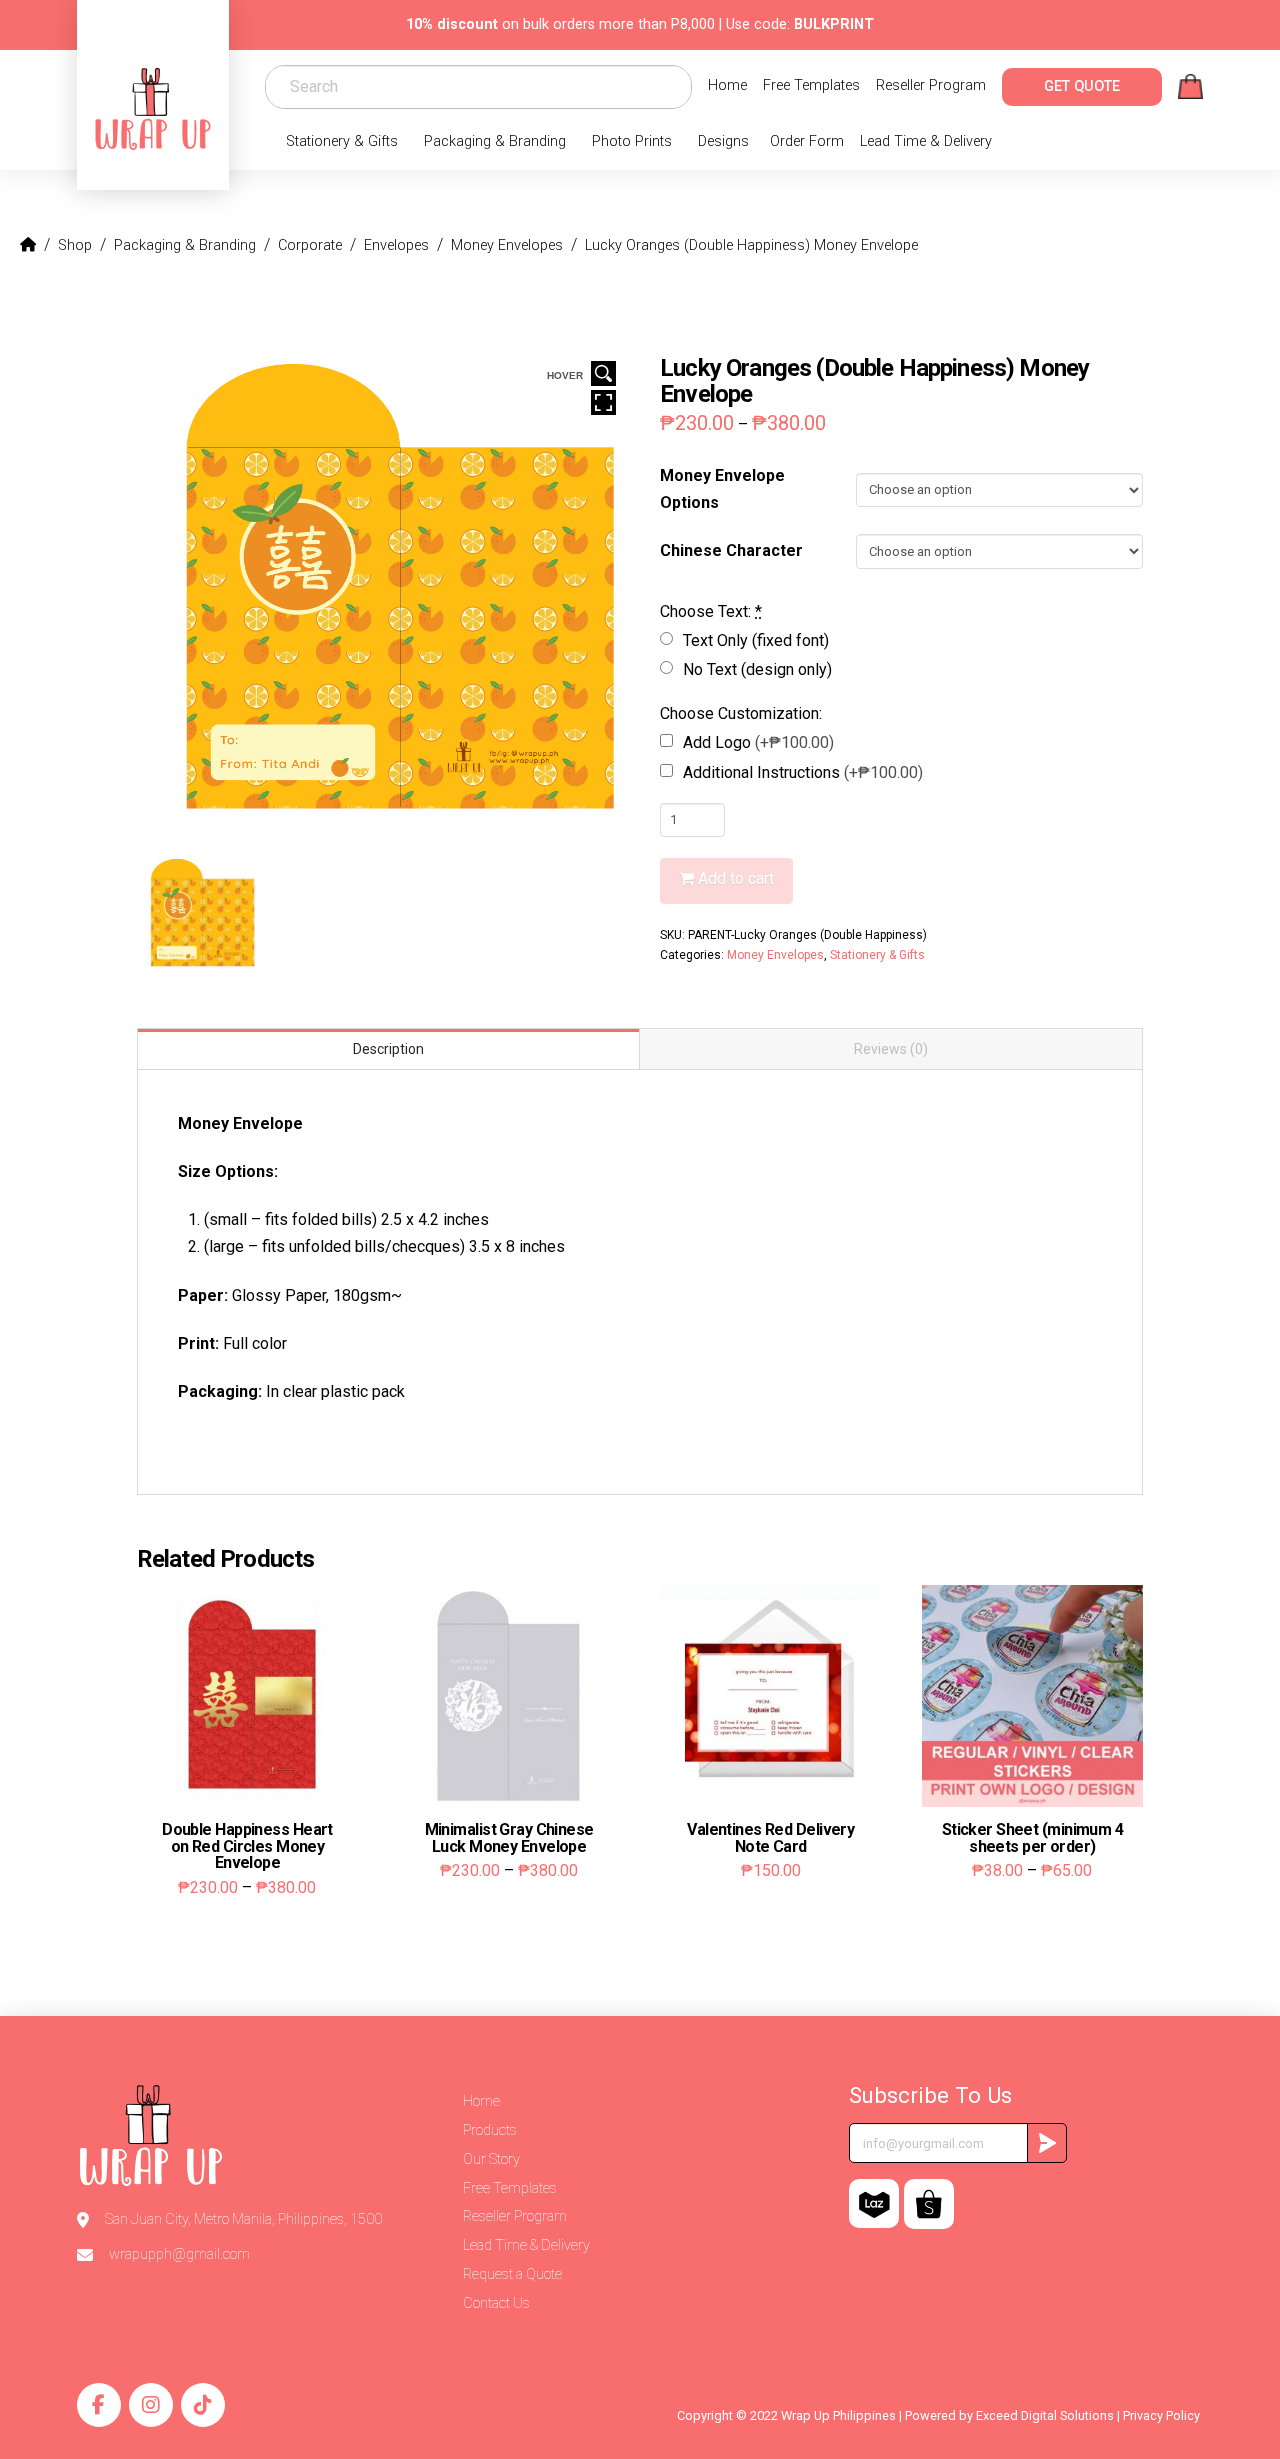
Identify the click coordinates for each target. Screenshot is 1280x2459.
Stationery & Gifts (877, 955)
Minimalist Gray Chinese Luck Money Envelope (509, 1838)
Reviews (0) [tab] (891, 1049)
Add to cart (736, 878)
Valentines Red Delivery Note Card (770, 1838)
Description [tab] (388, 1049)
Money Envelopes (775, 955)
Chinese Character (731, 550)
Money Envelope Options (722, 489)
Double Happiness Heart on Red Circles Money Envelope (247, 1846)
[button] (1190, 86)
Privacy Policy (1163, 2415)
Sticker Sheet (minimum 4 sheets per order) (1033, 1838)
